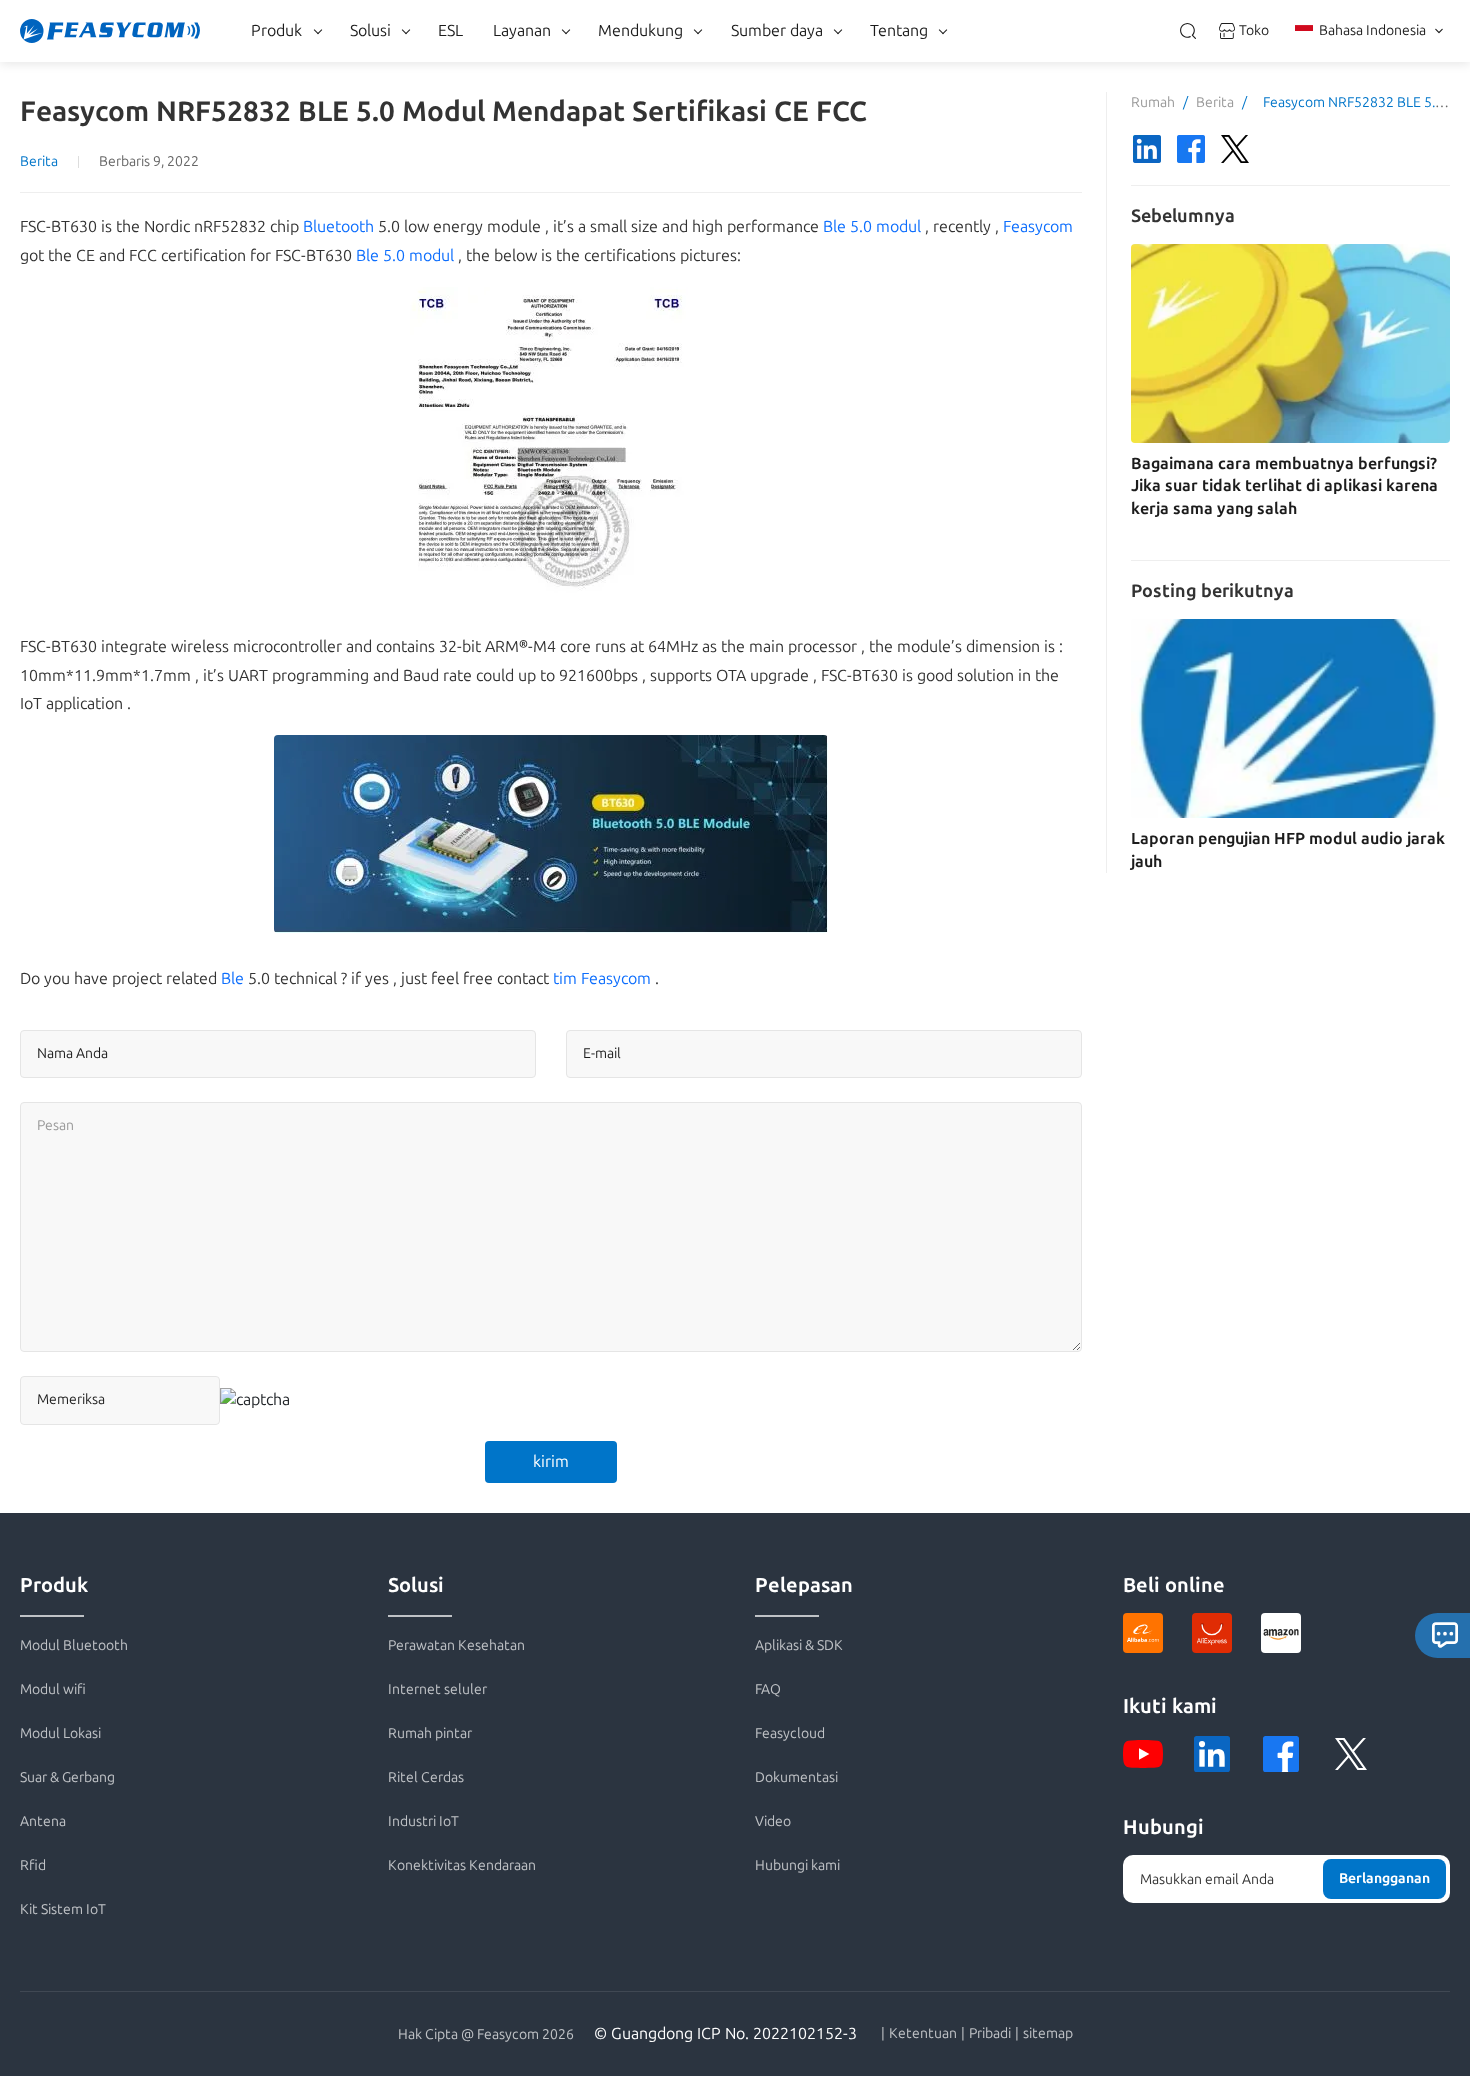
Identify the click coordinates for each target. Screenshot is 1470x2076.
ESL (450, 30)
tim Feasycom (602, 978)
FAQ (768, 1689)
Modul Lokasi (60, 1733)
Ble (232, 978)
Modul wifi (53, 1689)
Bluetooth (338, 226)
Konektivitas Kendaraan (462, 1865)
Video (773, 1821)
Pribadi (990, 2034)
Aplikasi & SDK (799, 1645)
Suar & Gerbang (67, 1777)
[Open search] (1188, 31)
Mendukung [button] (640, 30)
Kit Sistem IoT (63, 1909)
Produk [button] (276, 30)
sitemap (1048, 2034)
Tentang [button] (899, 30)
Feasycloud (790, 1733)
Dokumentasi (796, 1777)
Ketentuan (923, 2034)
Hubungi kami (797, 1865)
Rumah (1153, 102)
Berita (39, 161)
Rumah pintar (430, 1733)
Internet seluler (437, 1689)
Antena (43, 1821)
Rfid (33, 1865)
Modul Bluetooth (74, 1645)
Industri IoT (423, 1821)
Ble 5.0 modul (872, 226)
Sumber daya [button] (777, 30)
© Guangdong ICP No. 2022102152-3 (725, 2033)
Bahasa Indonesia (1372, 30)
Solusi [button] (370, 30)
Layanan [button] (522, 30)
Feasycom (1038, 226)
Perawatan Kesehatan (456, 1645)
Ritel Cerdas (426, 1777)
